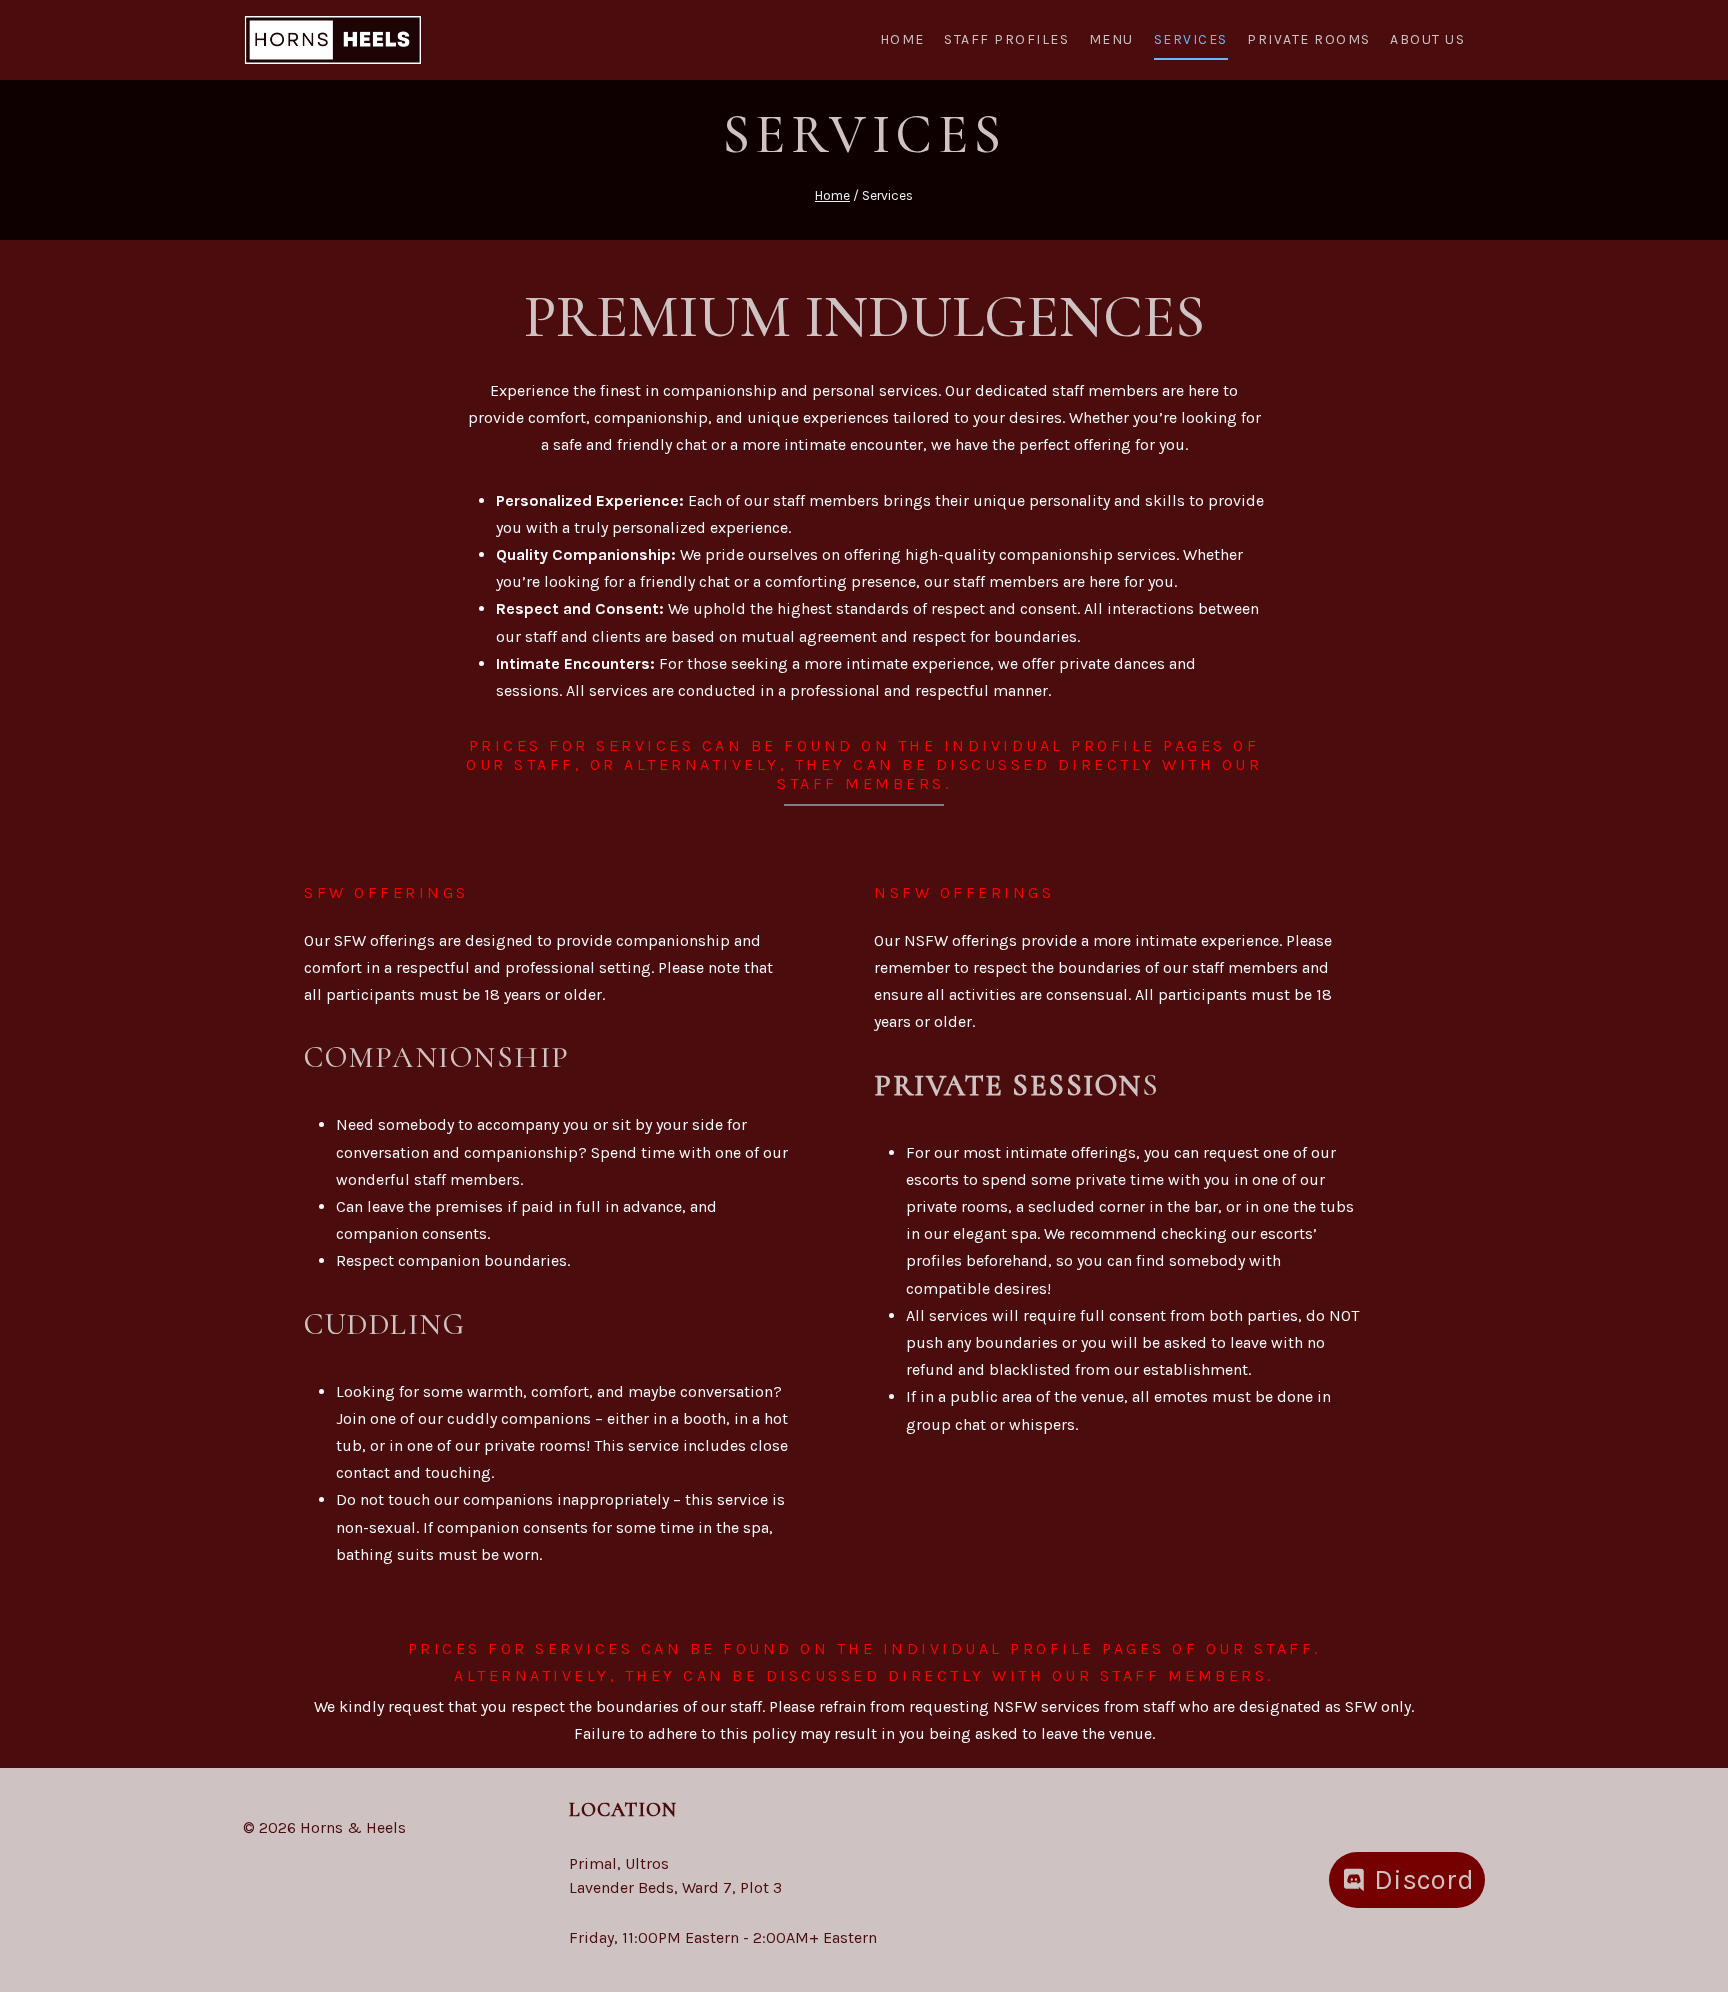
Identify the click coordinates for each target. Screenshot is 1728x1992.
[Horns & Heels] (333, 40)
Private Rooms (1309, 39)
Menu (1111, 39)
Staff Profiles (1006, 39)
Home (902, 39)
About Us (1427, 39)
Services (1191, 39)
